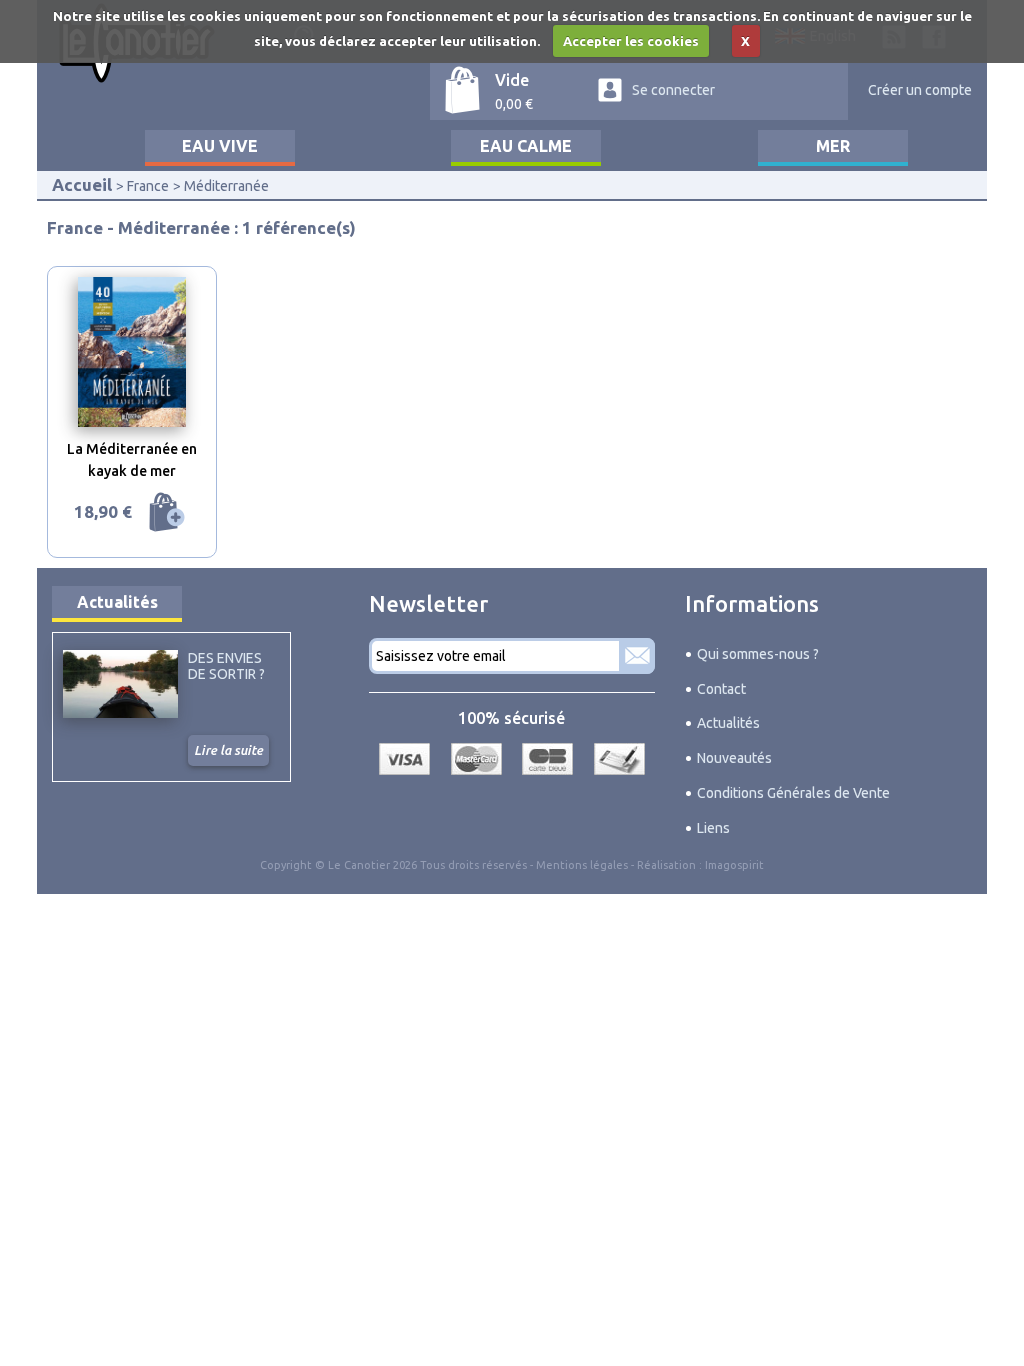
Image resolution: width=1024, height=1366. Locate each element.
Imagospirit (734, 865)
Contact (721, 689)
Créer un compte (920, 90)
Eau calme (526, 146)
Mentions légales (582, 865)
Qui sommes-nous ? (758, 654)
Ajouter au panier (167, 512)
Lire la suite (228, 750)
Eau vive (220, 146)
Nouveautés (734, 758)
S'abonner (637, 656)
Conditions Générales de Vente (793, 793)
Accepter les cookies (631, 41)
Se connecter (673, 90)
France (148, 186)
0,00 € (514, 104)
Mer (833, 146)
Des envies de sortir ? (226, 666)
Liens (713, 828)
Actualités (117, 602)
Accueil (82, 184)
